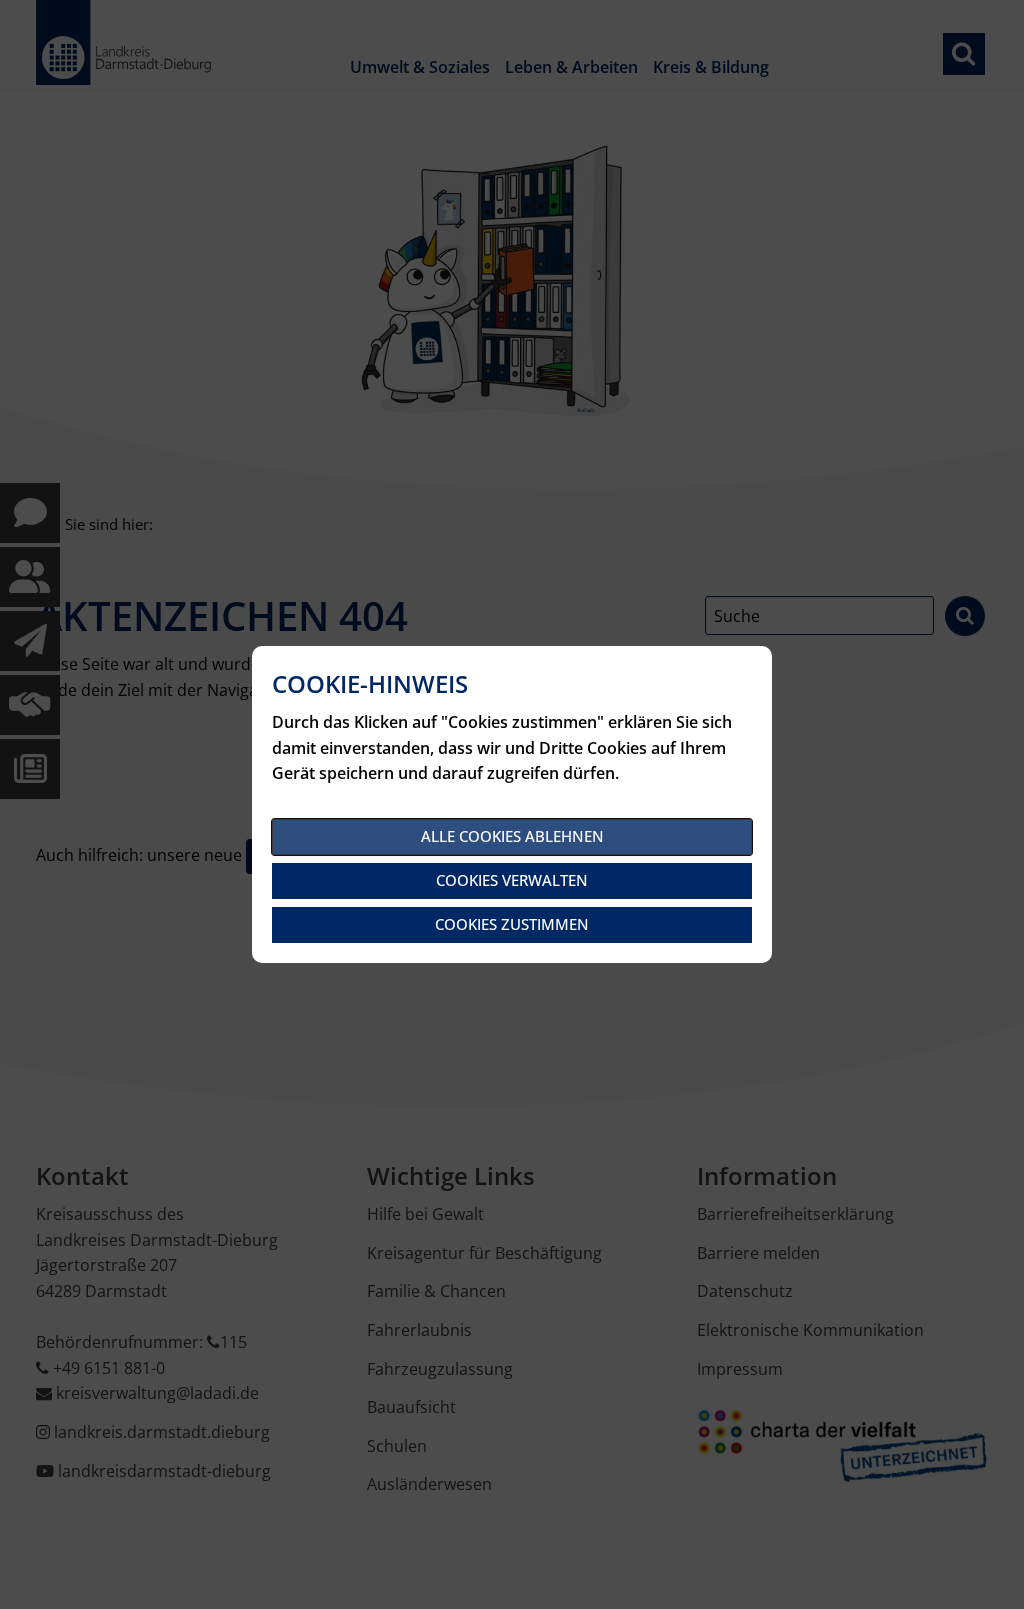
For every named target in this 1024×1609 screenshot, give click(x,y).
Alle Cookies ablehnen (512, 836)
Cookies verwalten (512, 880)
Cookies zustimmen (512, 924)
